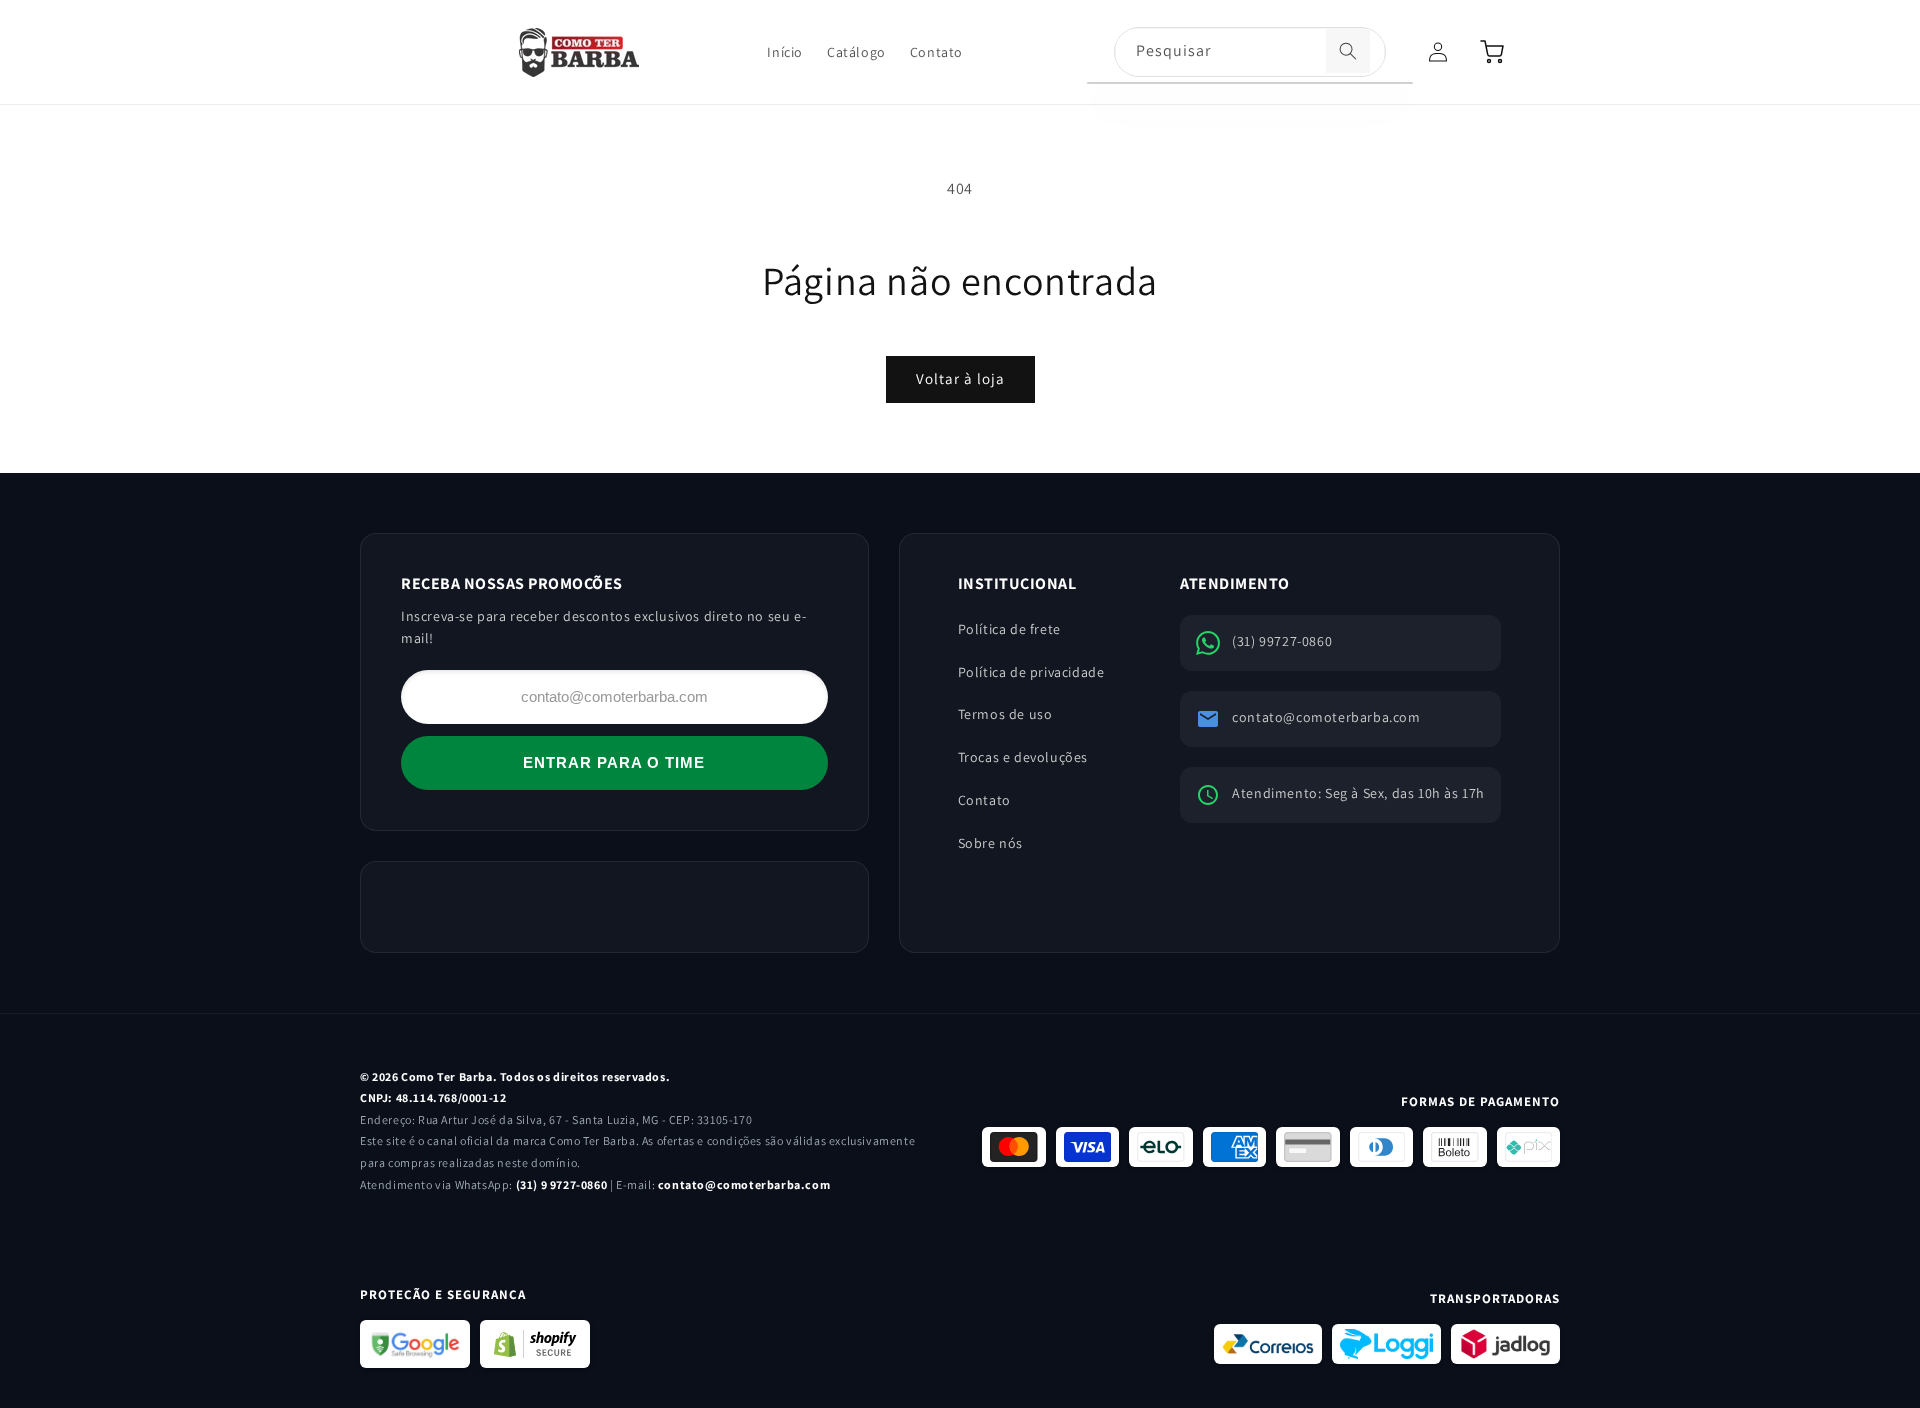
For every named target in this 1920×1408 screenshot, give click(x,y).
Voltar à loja (960, 378)
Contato (984, 800)
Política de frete (1009, 629)
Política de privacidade (1031, 672)
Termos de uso (1005, 714)
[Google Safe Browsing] (415, 1344)
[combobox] (1250, 53)
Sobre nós (990, 843)
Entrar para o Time (614, 762)
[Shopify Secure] (535, 1344)
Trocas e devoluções (1023, 757)
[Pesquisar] (1348, 51)
